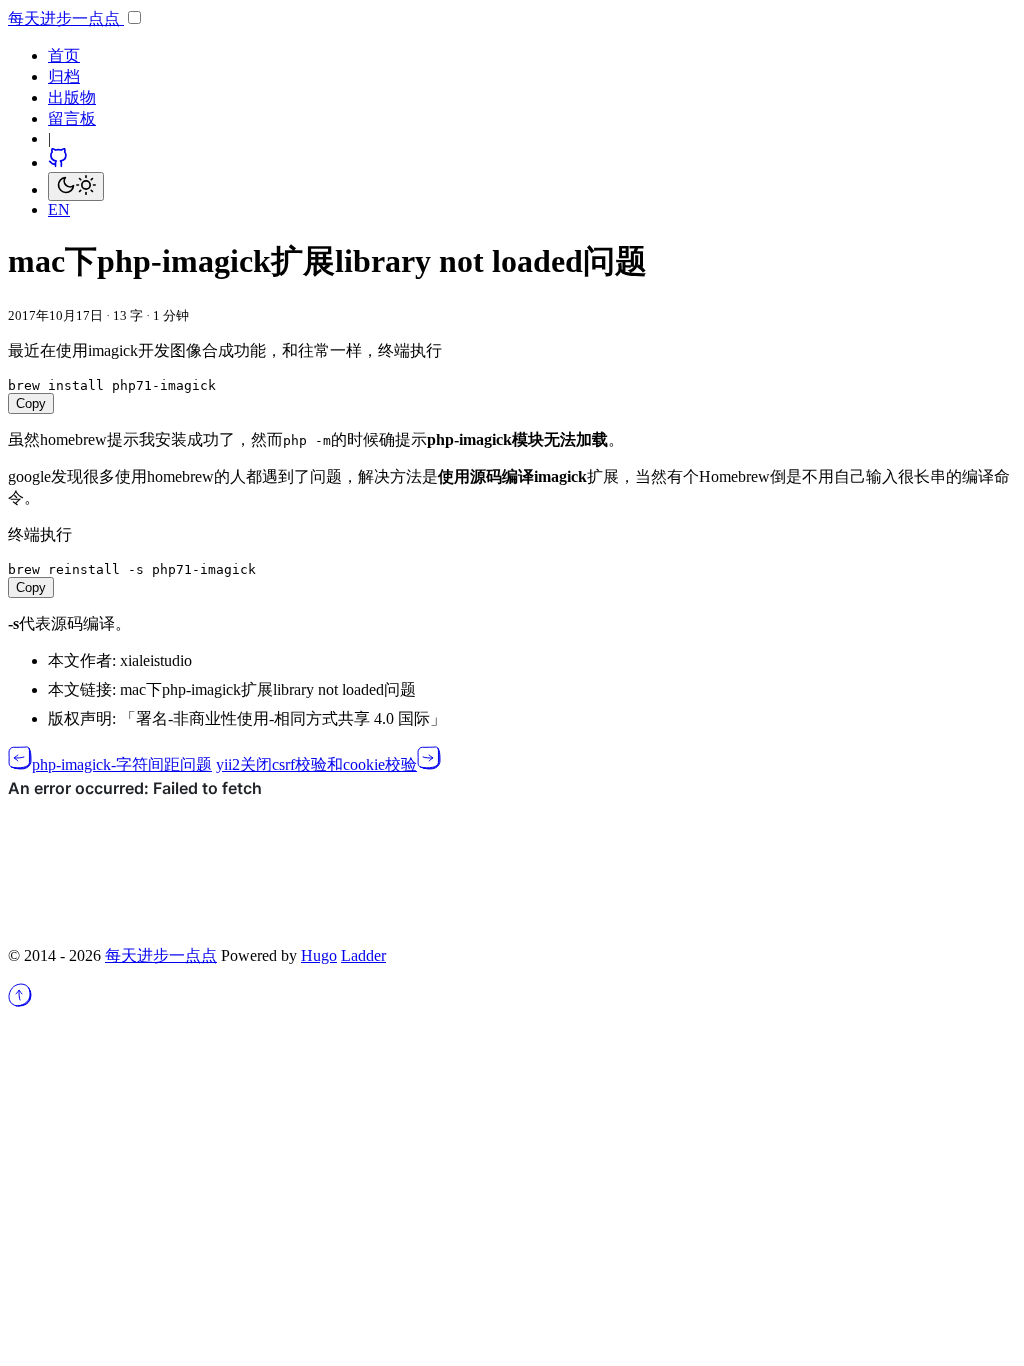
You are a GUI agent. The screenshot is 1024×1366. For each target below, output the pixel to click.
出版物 (72, 97)
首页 (64, 55)
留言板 (72, 118)
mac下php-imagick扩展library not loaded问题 (268, 689)
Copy (31, 403)
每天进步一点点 (66, 18)
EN (59, 209)
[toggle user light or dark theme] (76, 186)
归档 (64, 76)
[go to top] (20, 1001)
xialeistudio (156, 660)
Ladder (363, 955)
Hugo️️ (319, 955)
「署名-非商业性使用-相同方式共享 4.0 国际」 (283, 718)
